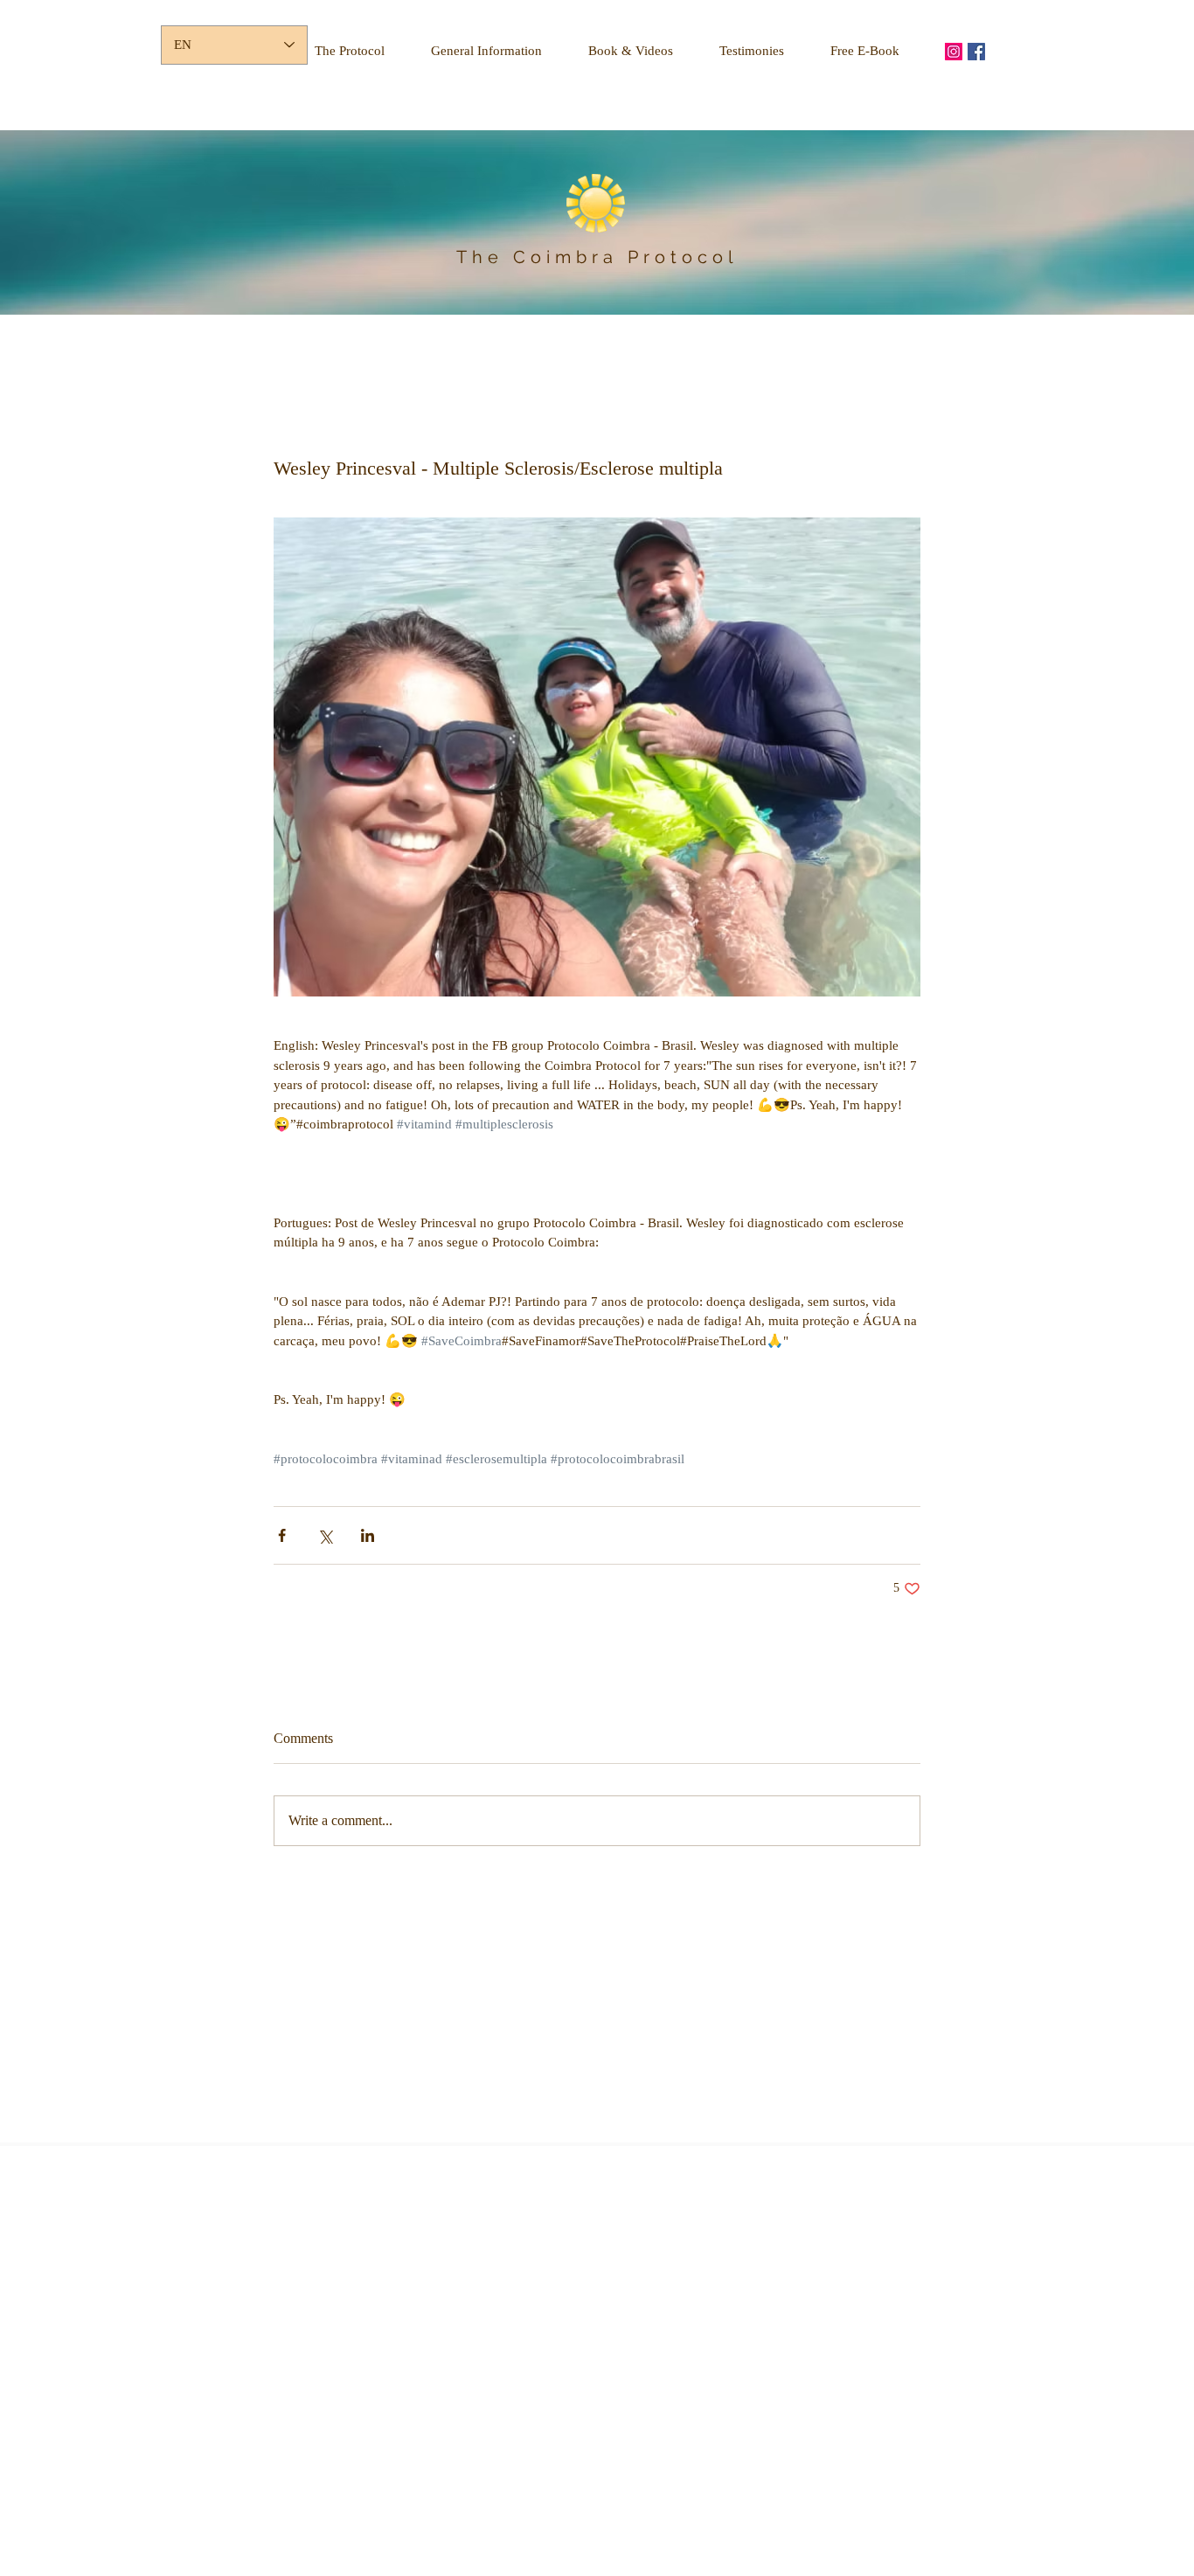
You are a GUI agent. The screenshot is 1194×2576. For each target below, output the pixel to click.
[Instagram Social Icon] (954, 52)
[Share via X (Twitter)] (325, 1535)
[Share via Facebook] (282, 1535)
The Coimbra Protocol (597, 257)
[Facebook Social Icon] (976, 52)
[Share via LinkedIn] (368, 1535)
